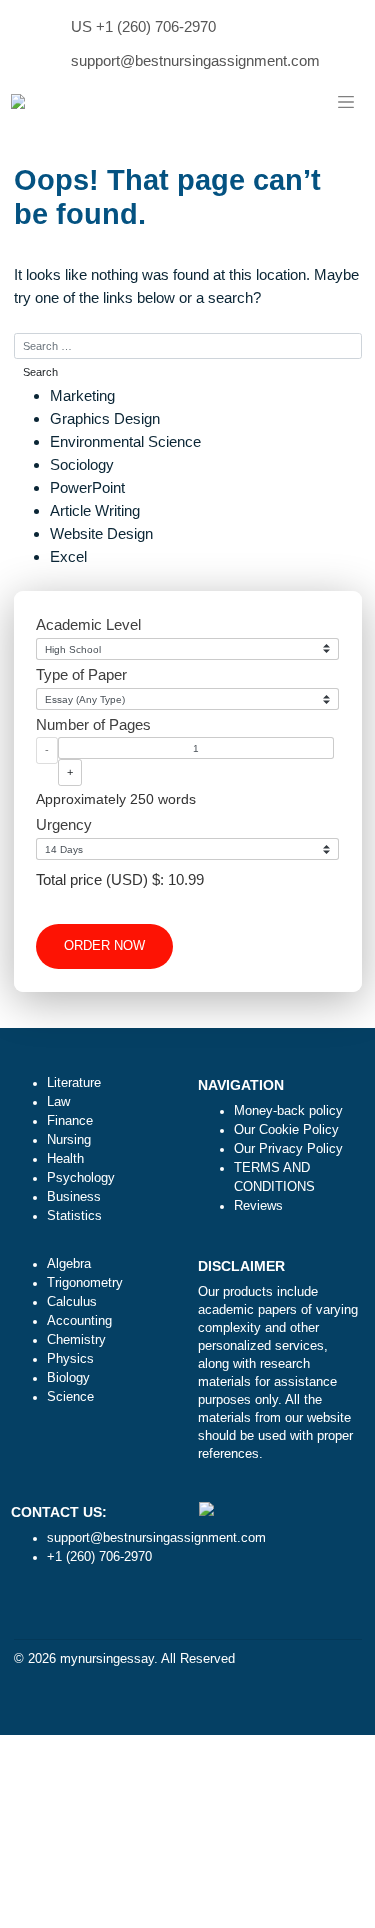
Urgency (64, 824)
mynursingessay (107, 1659)
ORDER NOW (104, 946)
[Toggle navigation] (346, 103)
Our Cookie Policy (286, 1130)
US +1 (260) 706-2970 (143, 26)
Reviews (258, 1206)
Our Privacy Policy (288, 1149)
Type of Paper (81, 674)
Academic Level (88, 624)
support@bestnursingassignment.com (195, 60)
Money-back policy (288, 1111)
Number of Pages (93, 724)
